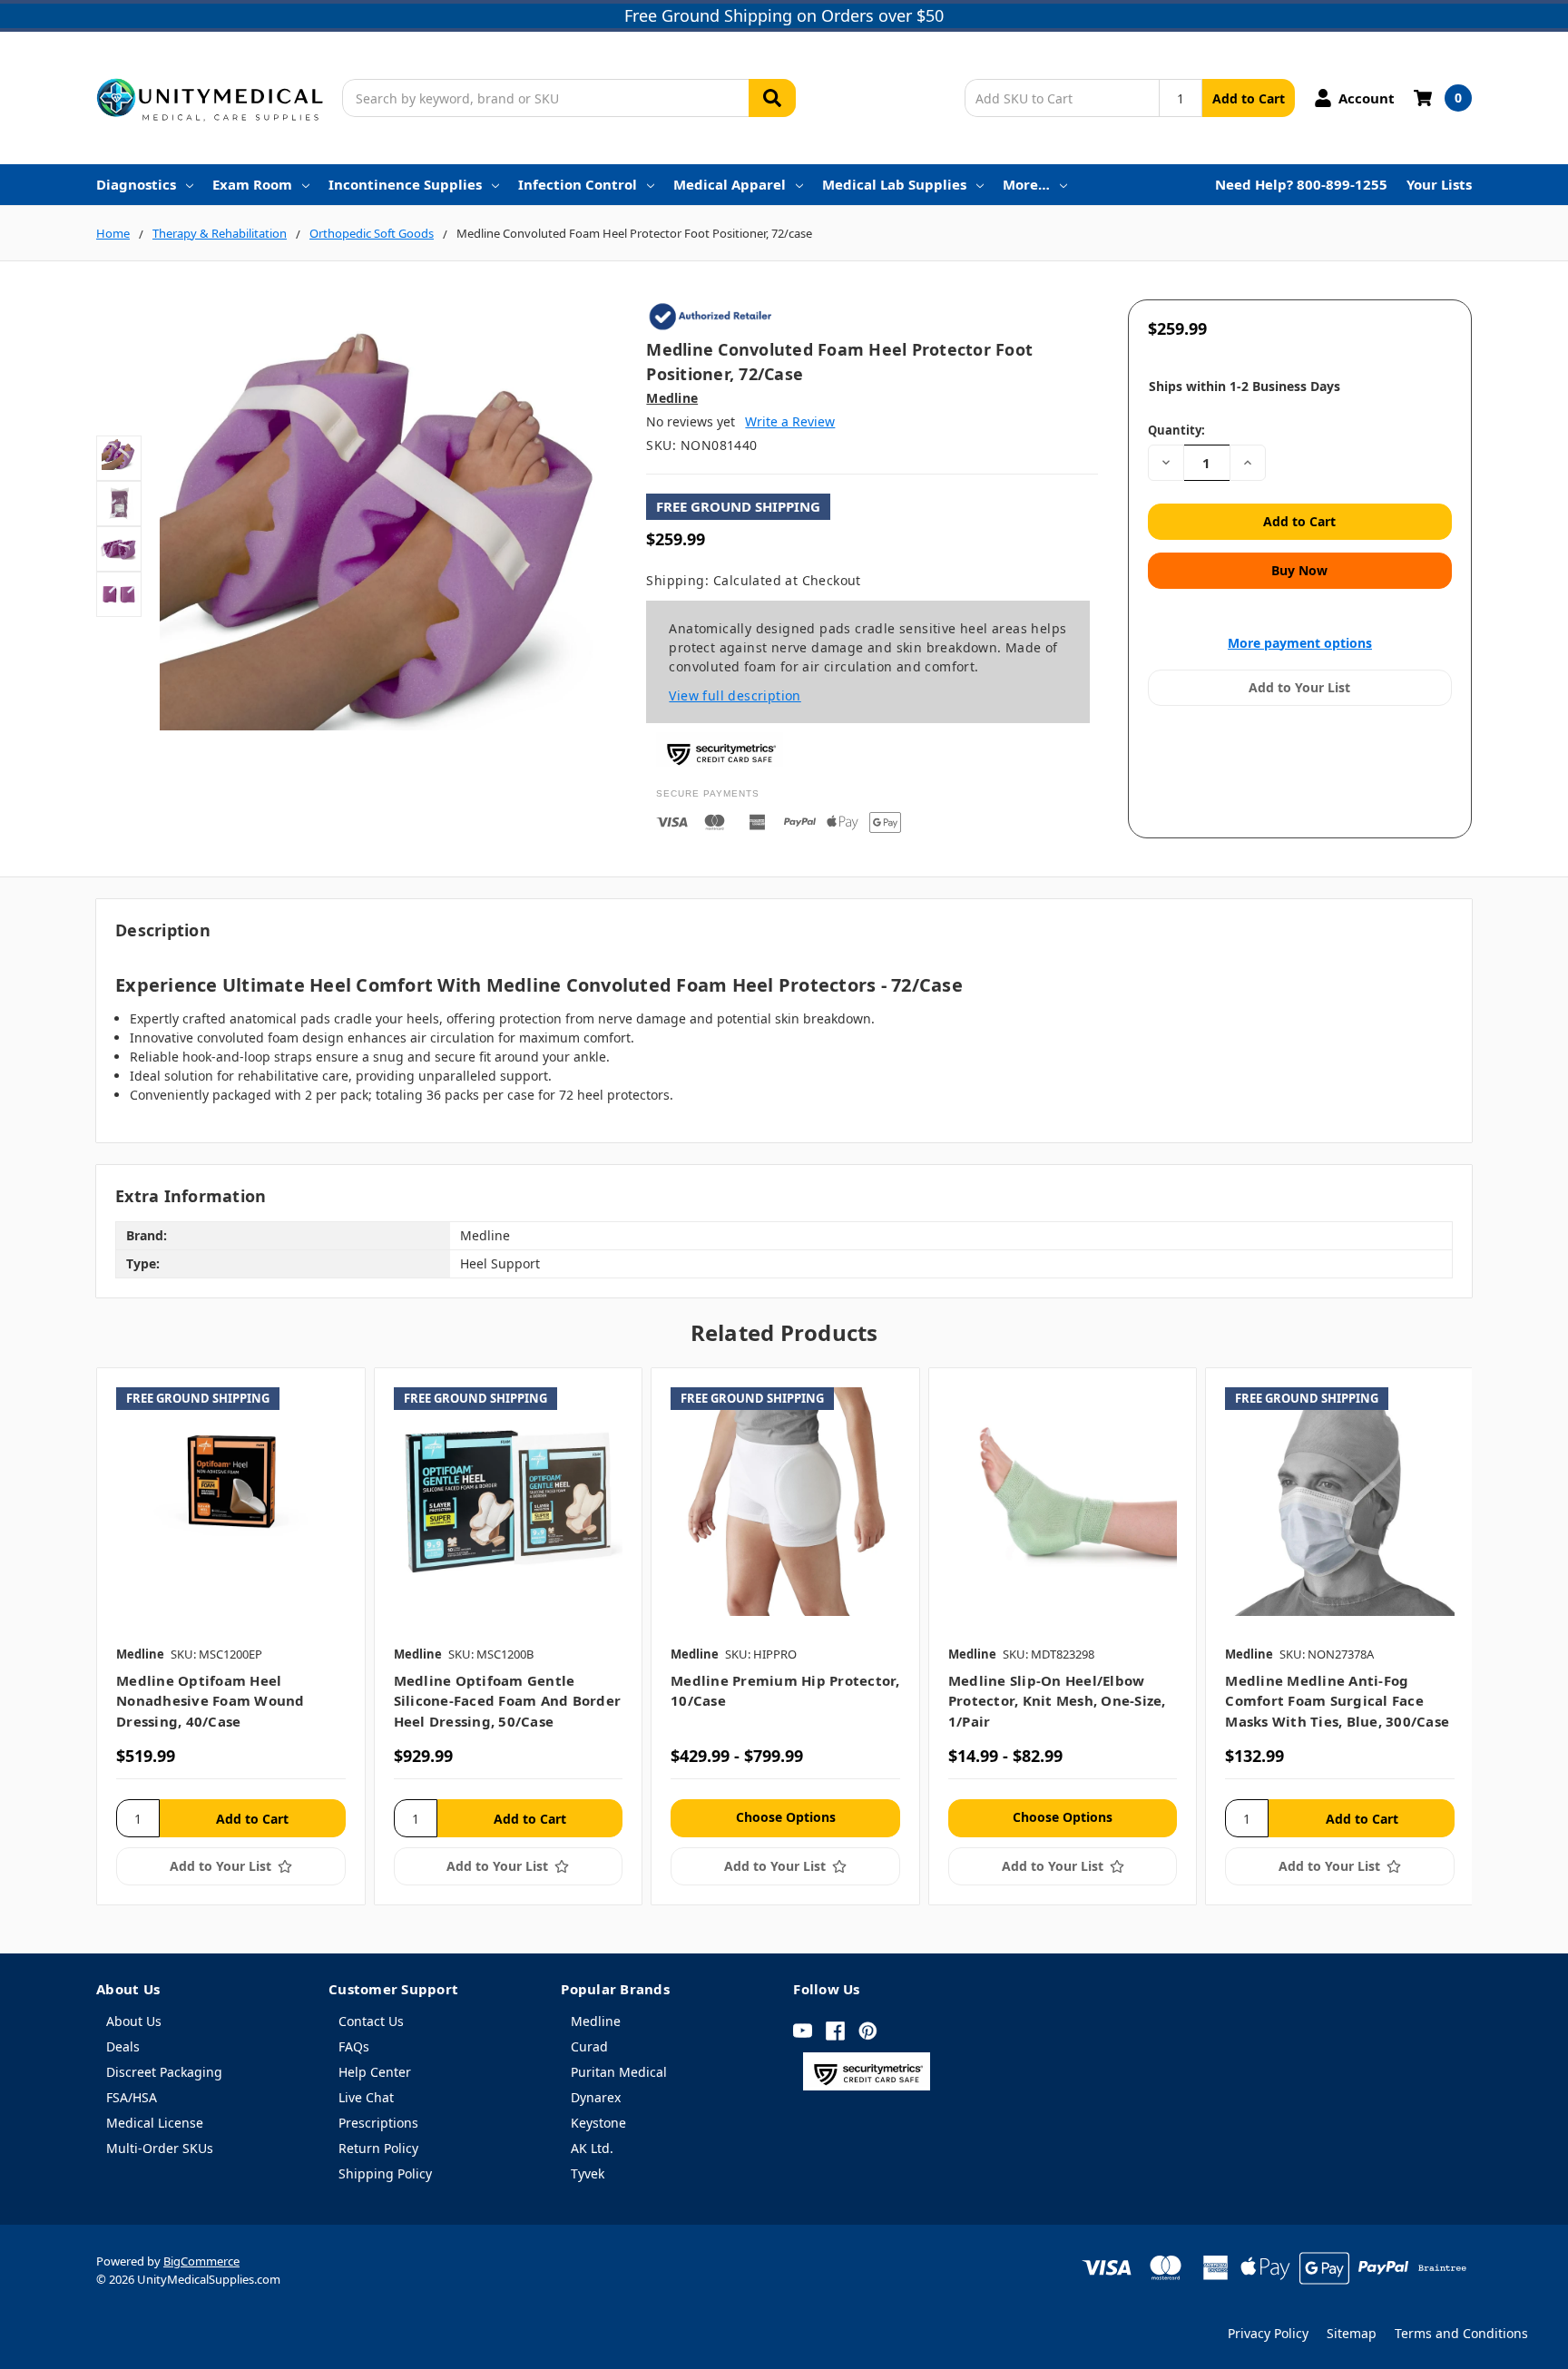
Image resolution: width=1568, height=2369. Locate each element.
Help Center (375, 2072)
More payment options (1300, 643)
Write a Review (790, 421)
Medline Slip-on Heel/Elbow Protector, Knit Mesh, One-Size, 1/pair (1057, 1701)
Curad (589, 2046)
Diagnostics (136, 184)
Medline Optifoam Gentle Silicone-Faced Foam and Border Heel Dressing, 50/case (508, 1701)
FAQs (354, 2046)
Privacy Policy (1268, 2333)
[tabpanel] (230, 1636)
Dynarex (596, 2097)
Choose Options (786, 1817)
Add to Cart (1249, 98)
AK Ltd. (592, 2148)
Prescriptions (378, 2123)
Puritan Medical (619, 2072)
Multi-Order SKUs (160, 2148)
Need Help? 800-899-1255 (1301, 184)
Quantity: (1176, 430)
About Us (134, 2021)
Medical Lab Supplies (894, 184)
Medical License (155, 2123)
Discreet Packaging (164, 2072)
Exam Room (252, 184)
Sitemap (1352, 2333)
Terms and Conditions (1461, 2333)
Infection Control (578, 184)
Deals (123, 2046)
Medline (596, 2021)
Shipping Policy (385, 2173)
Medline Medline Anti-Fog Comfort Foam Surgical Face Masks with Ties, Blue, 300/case (1337, 1701)
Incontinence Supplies (405, 184)
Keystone (598, 2123)
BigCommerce (201, 2261)
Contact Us (371, 2021)
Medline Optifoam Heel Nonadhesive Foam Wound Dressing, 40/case (211, 1701)
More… (1026, 184)
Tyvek (588, 2173)
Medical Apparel (730, 184)
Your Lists (1439, 184)
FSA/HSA (132, 2097)
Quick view (231, 1502)
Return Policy (378, 2148)
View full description (735, 695)
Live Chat (366, 2097)
